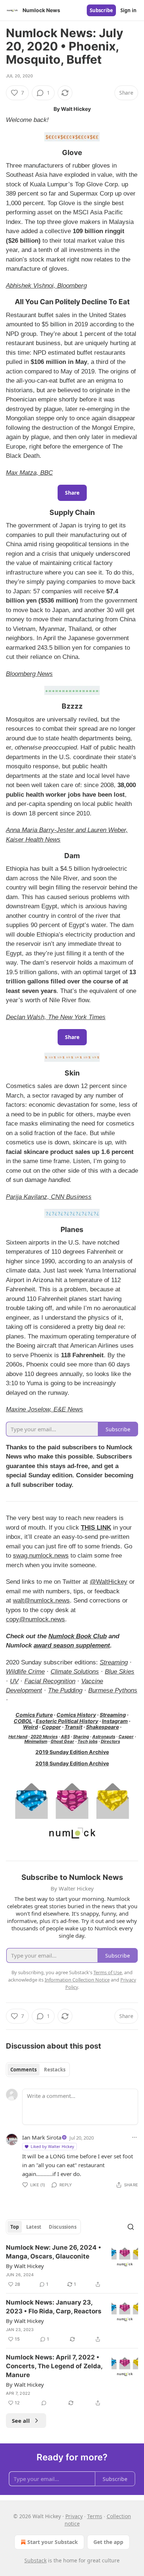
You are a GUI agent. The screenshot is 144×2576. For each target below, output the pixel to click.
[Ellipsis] (134, 2137)
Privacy (74, 2516)
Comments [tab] (23, 2070)
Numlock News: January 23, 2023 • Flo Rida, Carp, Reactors (54, 2307)
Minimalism (36, 1741)
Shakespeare (102, 1727)
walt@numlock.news (41, 1601)
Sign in (128, 10)
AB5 (65, 1737)
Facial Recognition (50, 1681)
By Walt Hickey (25, 2266)
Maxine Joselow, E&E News (44, 1409)
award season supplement (72, 1645)
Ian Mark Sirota (42, 2137)
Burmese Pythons (113, 1690)
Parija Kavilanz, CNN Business (49, 1197)
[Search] (131, 2227)
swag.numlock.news (41, 1556)
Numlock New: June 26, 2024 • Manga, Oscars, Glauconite (54, 2252)
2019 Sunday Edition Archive (72, 1752)
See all (21, 2421)
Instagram (115, 1721)
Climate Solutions (75, 1672)
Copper (51, 1727)
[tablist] (38, 2070)
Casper (126, 1737)
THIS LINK (96, 1528)
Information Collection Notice (77, 1980)
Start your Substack (53, 2542)
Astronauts (104, 1737)
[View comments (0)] (44, 2403)
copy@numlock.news (35, 1619)
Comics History (76, 1715)
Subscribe (101, 10)
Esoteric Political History (67, 1721)
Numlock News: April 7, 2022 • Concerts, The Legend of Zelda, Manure (54, 2366)
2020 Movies (44, 1737)
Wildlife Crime (25, 1672)
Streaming (114, 1662)
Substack (35, 2560)
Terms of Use (108, 1972)
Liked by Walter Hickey (52, 2146)
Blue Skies (120, 1672)
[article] (72, 2266)
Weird (30, 1727)
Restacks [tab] (55, 2070)
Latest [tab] (34, 2227)
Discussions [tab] (63, 2227)
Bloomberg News (29, 674)
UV (14, 1681)
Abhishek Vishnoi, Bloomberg (46, 286)
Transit (73, 1727)
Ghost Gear (62, 1741)
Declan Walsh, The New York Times (56, 1017)
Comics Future (34, 1715)
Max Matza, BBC (29, 473)
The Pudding (65, 1690)
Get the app (108, 2542)
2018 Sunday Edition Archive (72, 1763)
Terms (95, 2516)
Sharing (81, 1737)
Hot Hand (18, 1737)
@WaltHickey (109, 1582)
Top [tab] (15, 2227)
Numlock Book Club (78, 1636)
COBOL (23, 1721)
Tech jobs (88, 1741)
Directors (110, 1741)
